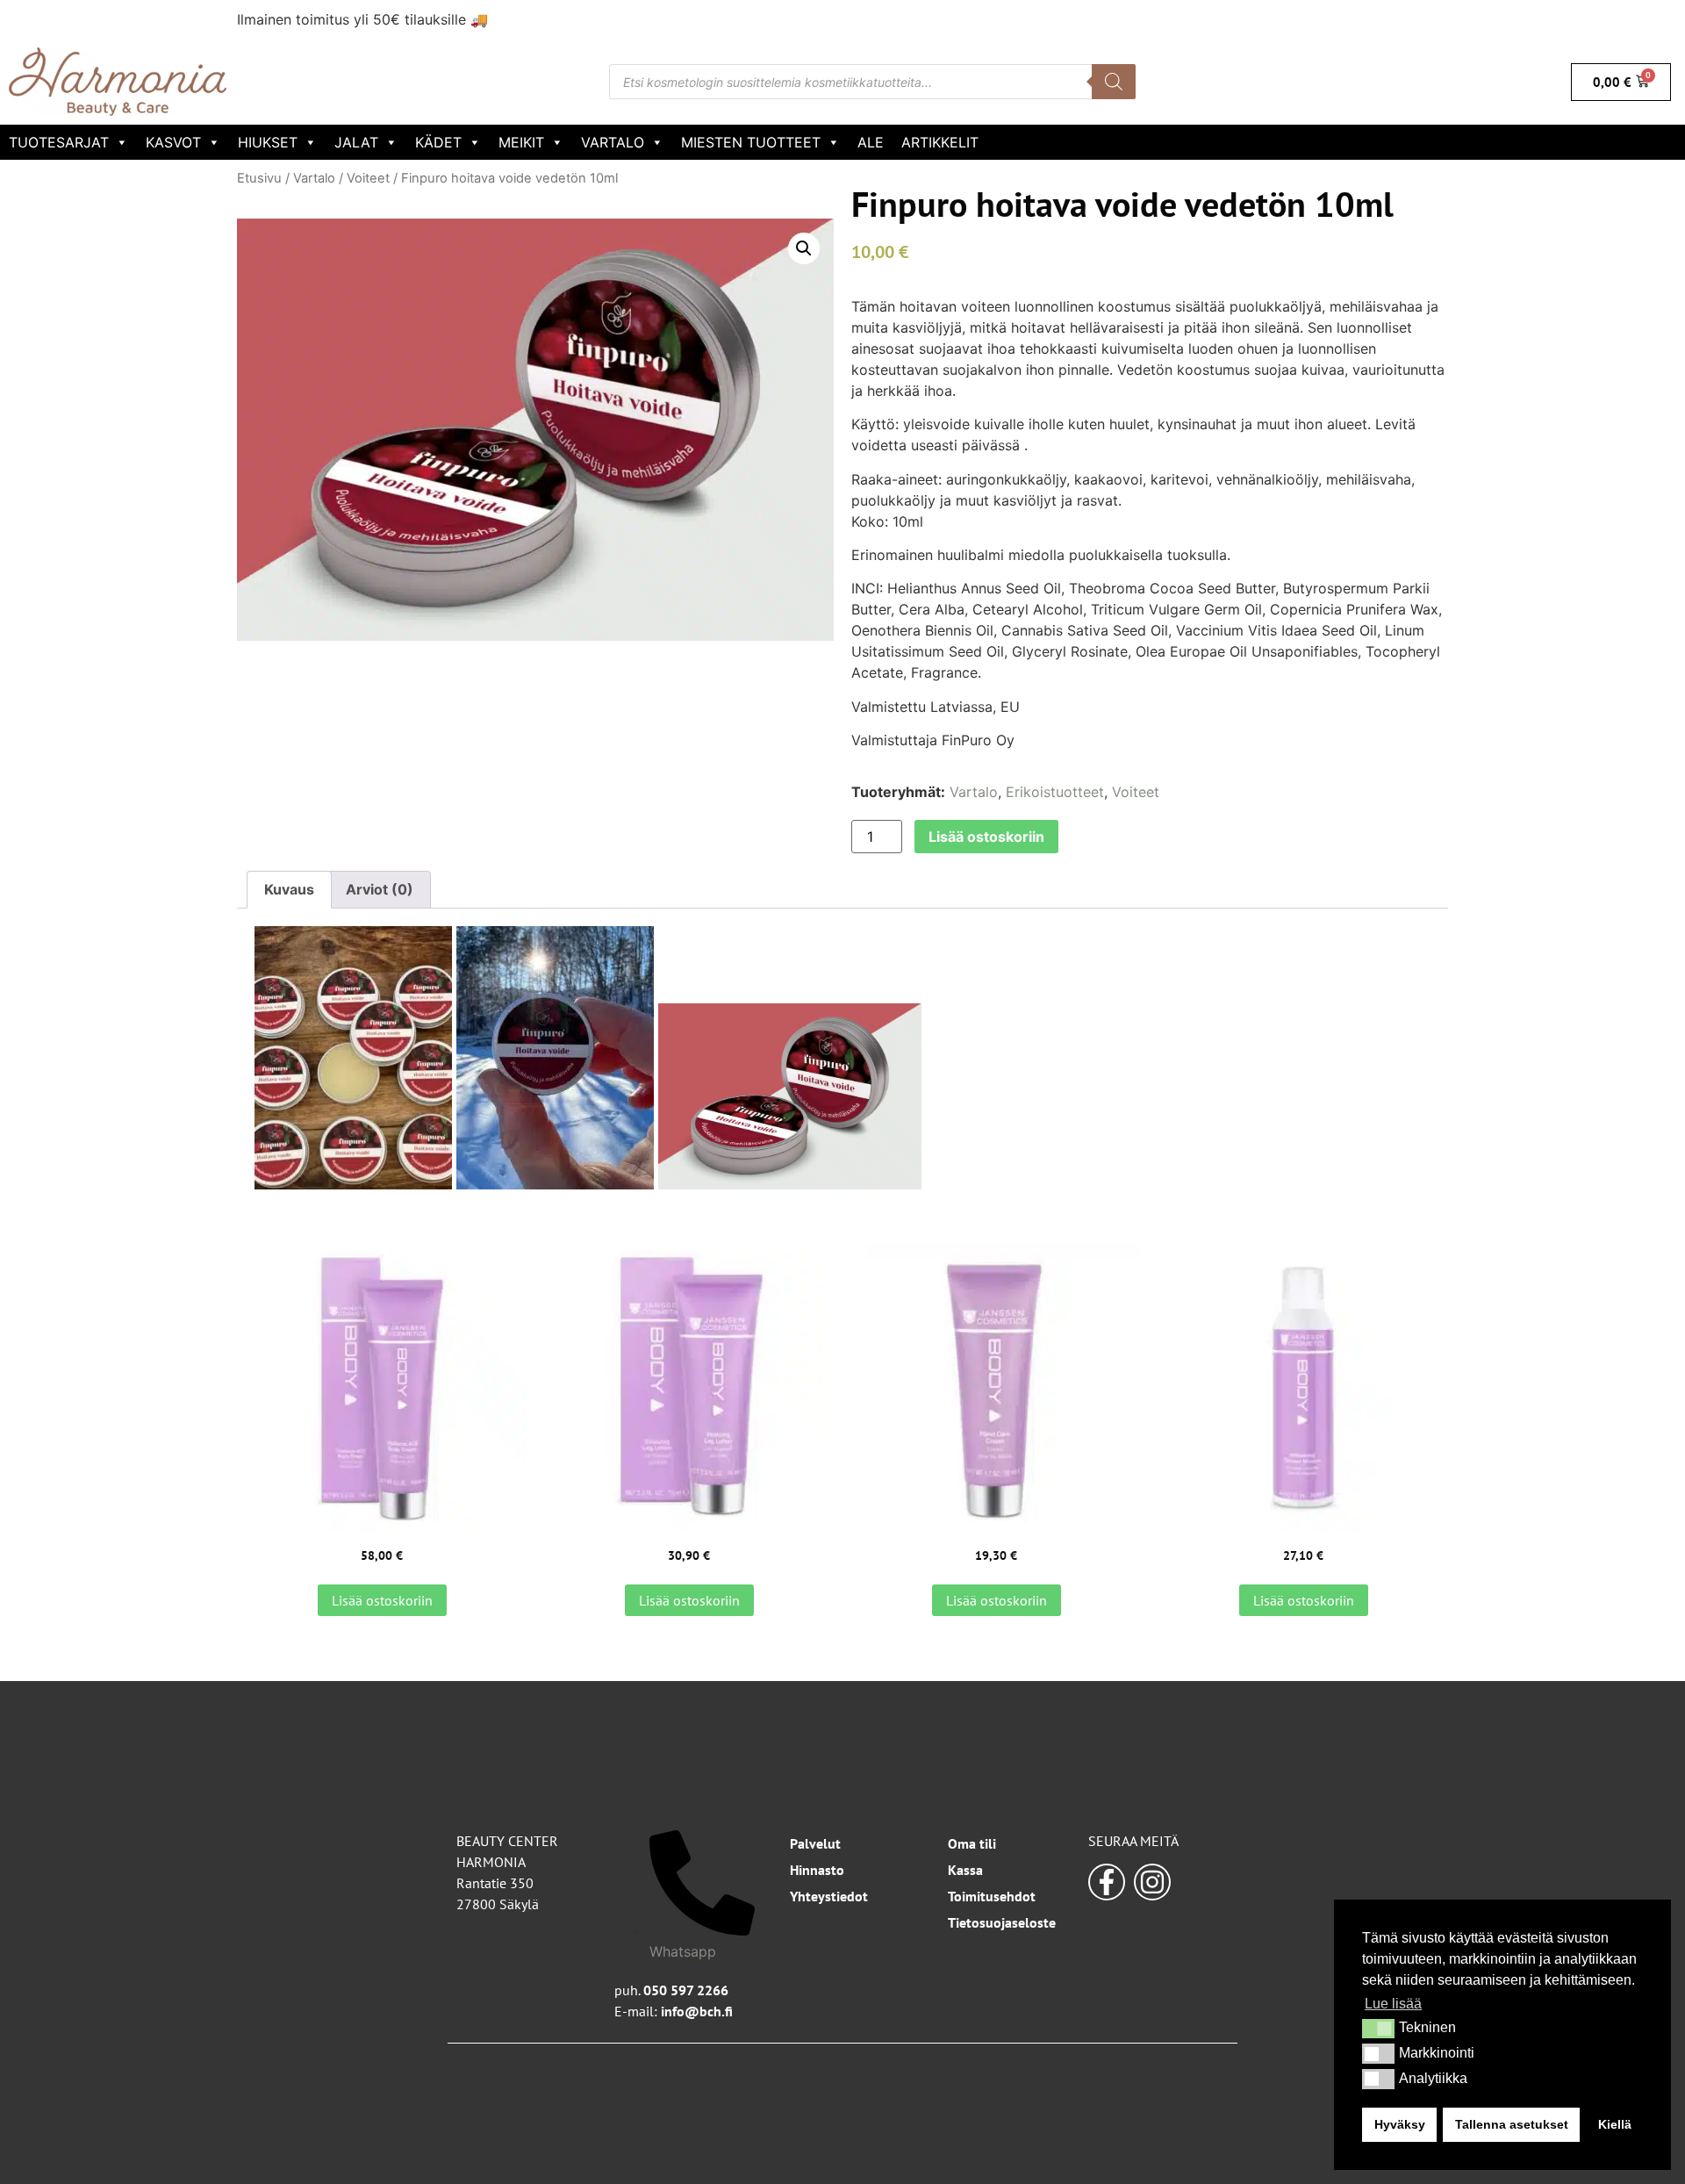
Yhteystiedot (829, 1896)
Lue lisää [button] (1393, 2004)
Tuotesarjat (59, 142)
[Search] (1114, 82)
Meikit (521, 142)
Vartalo (613, 142)
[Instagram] (1152, 1882)
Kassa (965, 1870)
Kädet (438, 142)
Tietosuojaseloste (1002, 1922)
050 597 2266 (686, 1990)
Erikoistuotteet (1055, 792)
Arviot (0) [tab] (380, 889)
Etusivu (259, 178)
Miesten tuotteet (751, 142)
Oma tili (972, 1843)
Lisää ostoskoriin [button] (382, 1600)
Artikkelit (940, 142)
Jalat (356, 142)
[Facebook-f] (1107, 1882)
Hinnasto (817, 1870)
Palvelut (815, 1843)
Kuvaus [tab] (289, 889)
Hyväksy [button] (1400, 2124)
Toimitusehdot (992, 1896)
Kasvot (173, 142)
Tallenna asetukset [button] (1512, 2124)
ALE (871, 142)
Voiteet (368, 178)
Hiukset (268, 142)
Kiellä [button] (1615, 2124)
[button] (1378, 2029)
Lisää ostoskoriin (986, 837)
